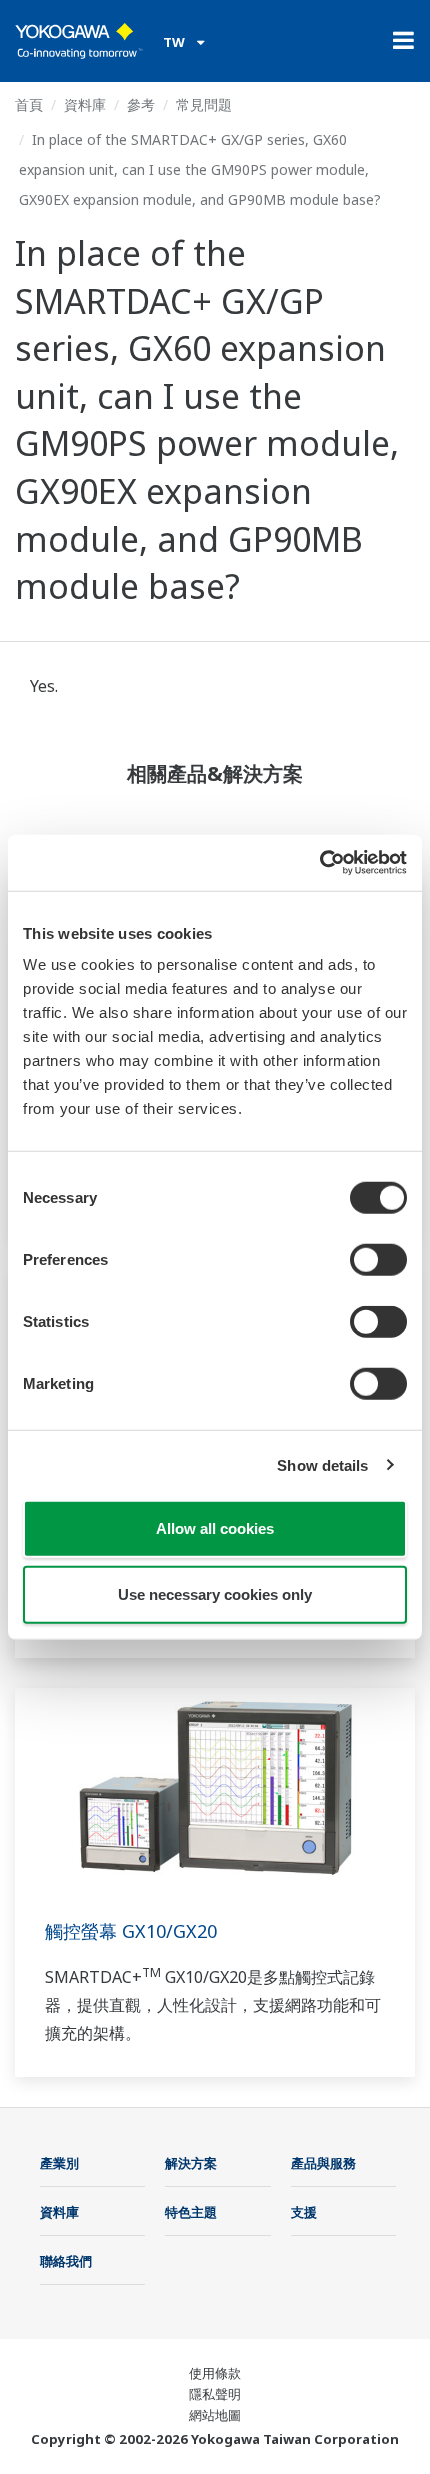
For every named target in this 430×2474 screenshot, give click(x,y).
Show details (322, 1464)
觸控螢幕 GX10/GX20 (131, 1931)
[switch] (378, 1260)
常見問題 (204, 104)
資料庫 (85, 104)
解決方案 (191, 2163)
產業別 (59, 2163)
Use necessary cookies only (215, 1593)
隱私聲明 (215, 2394)
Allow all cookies (215, 1528)
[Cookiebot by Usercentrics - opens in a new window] (319, 863)
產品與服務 (323, 2163)
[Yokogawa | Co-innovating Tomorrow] (79, 41)
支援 (304, 2212)
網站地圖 (215, 2415)
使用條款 (215, 2373)
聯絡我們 (66, 2261)
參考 (141, 104)
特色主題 (191, 2212)
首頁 (29, 104)
